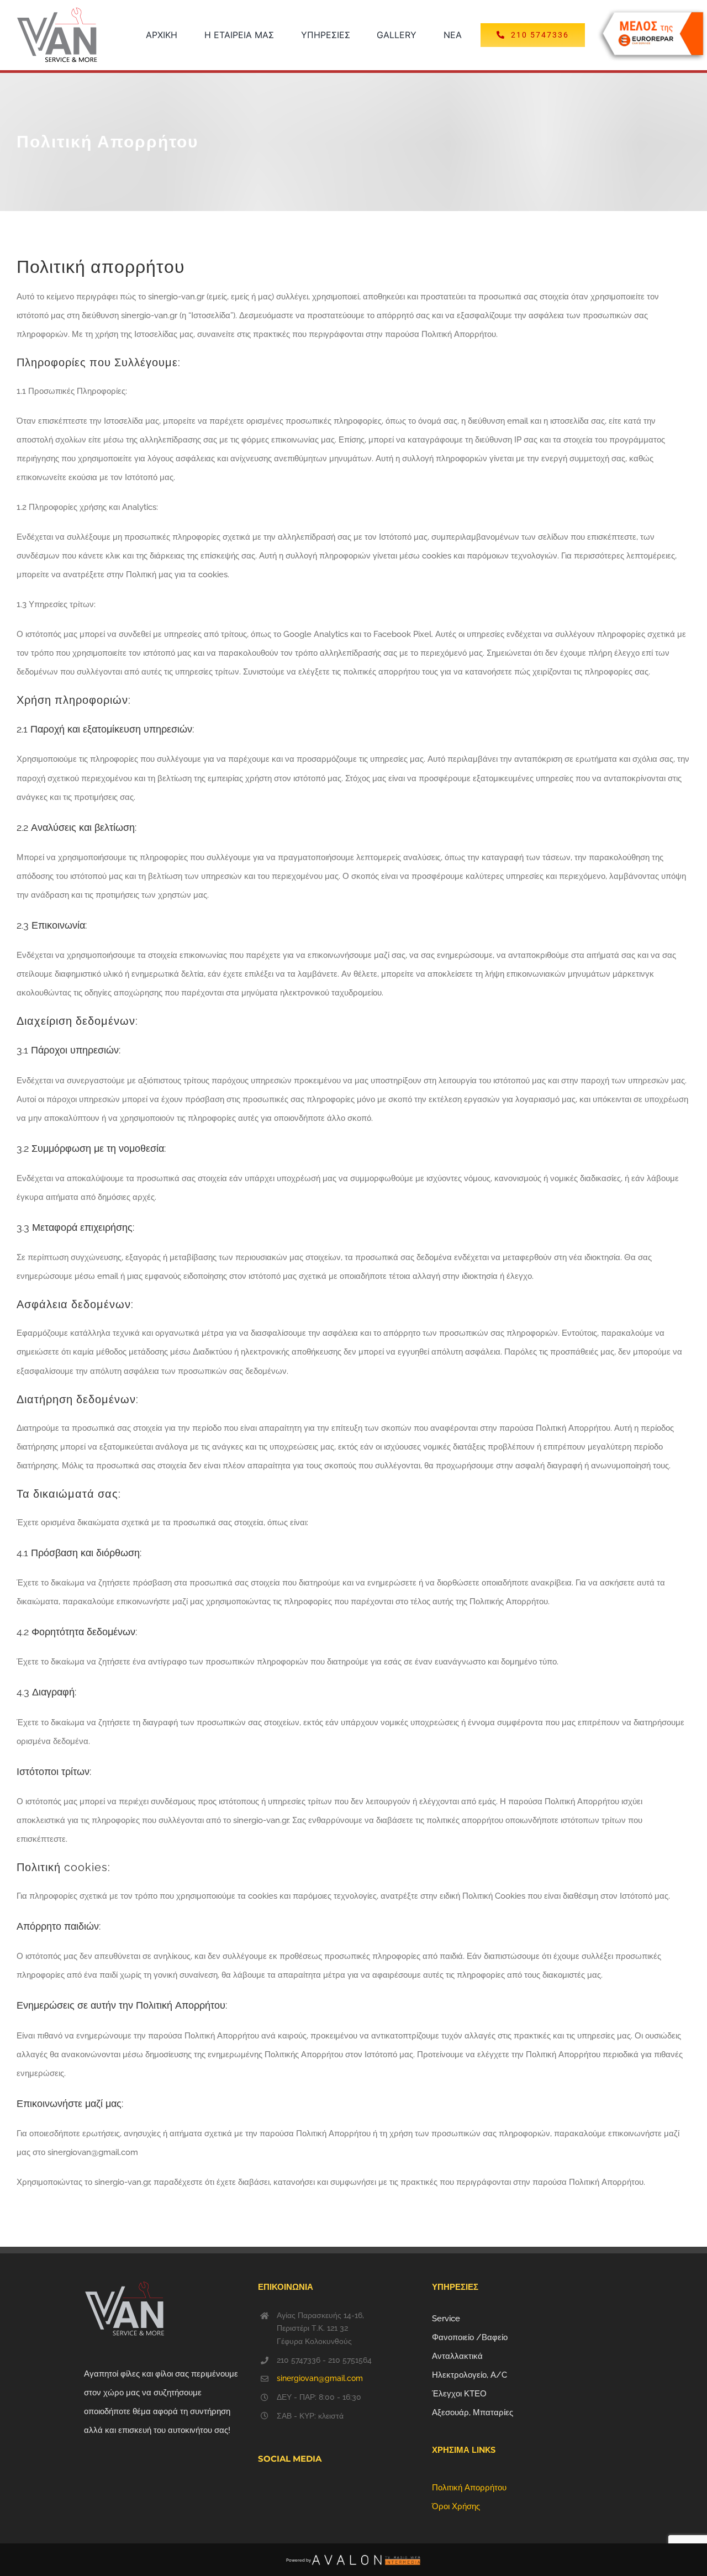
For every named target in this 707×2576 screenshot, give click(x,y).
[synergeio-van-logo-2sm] (57, 11)
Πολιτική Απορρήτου (469, 2488)
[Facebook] (261, 2490)
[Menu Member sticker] (652, 12)
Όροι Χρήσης (456, 2506)
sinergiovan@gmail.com (320, 2378)
